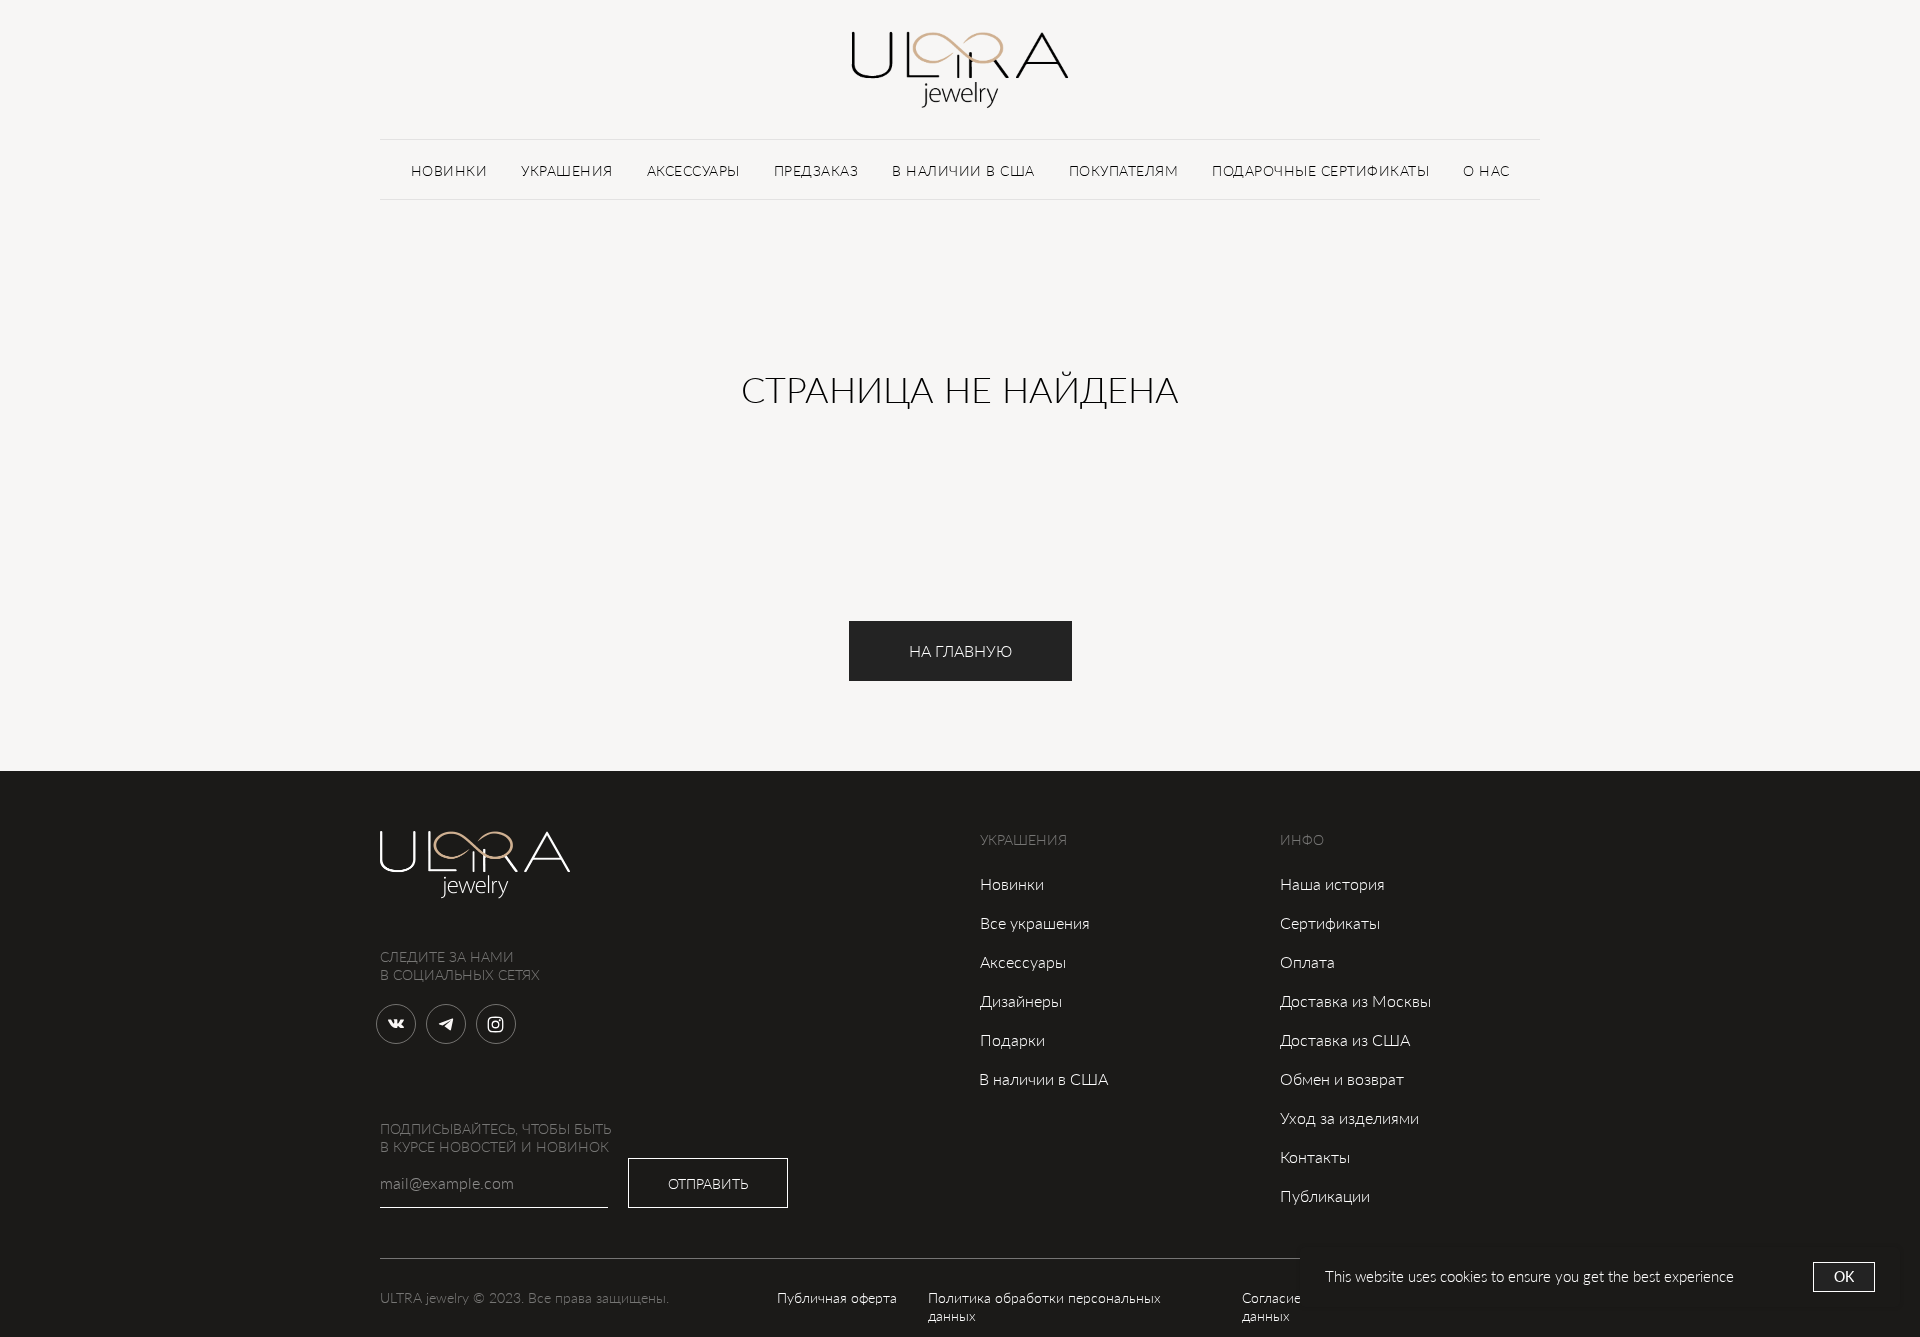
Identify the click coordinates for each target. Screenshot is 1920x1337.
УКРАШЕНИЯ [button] (567, 170)
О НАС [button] (1486, 170)
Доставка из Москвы (1355, 1000)
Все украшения (1035, 922)
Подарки (1012, 1039)
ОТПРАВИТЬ (708, 1183)
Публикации (1325, 1195)
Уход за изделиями (1349, 1117)
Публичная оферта (837, 1297)
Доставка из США (1345, 1039)
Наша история (1332, 883)
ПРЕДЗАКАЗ (816, 170)
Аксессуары (1023, 961)
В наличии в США (1043, 1078)
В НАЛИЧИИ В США (963, 170)
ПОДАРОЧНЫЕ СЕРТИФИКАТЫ (1320, 170)
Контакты (1315, 1156)
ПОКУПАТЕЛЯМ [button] (1124, 170)
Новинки (1012, 883)
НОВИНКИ (449, 170)
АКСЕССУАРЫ (693, 170)
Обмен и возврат (1342, 1078)
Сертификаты (1330, 922)
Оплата (1307, 961)
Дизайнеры (1021, 1000)
